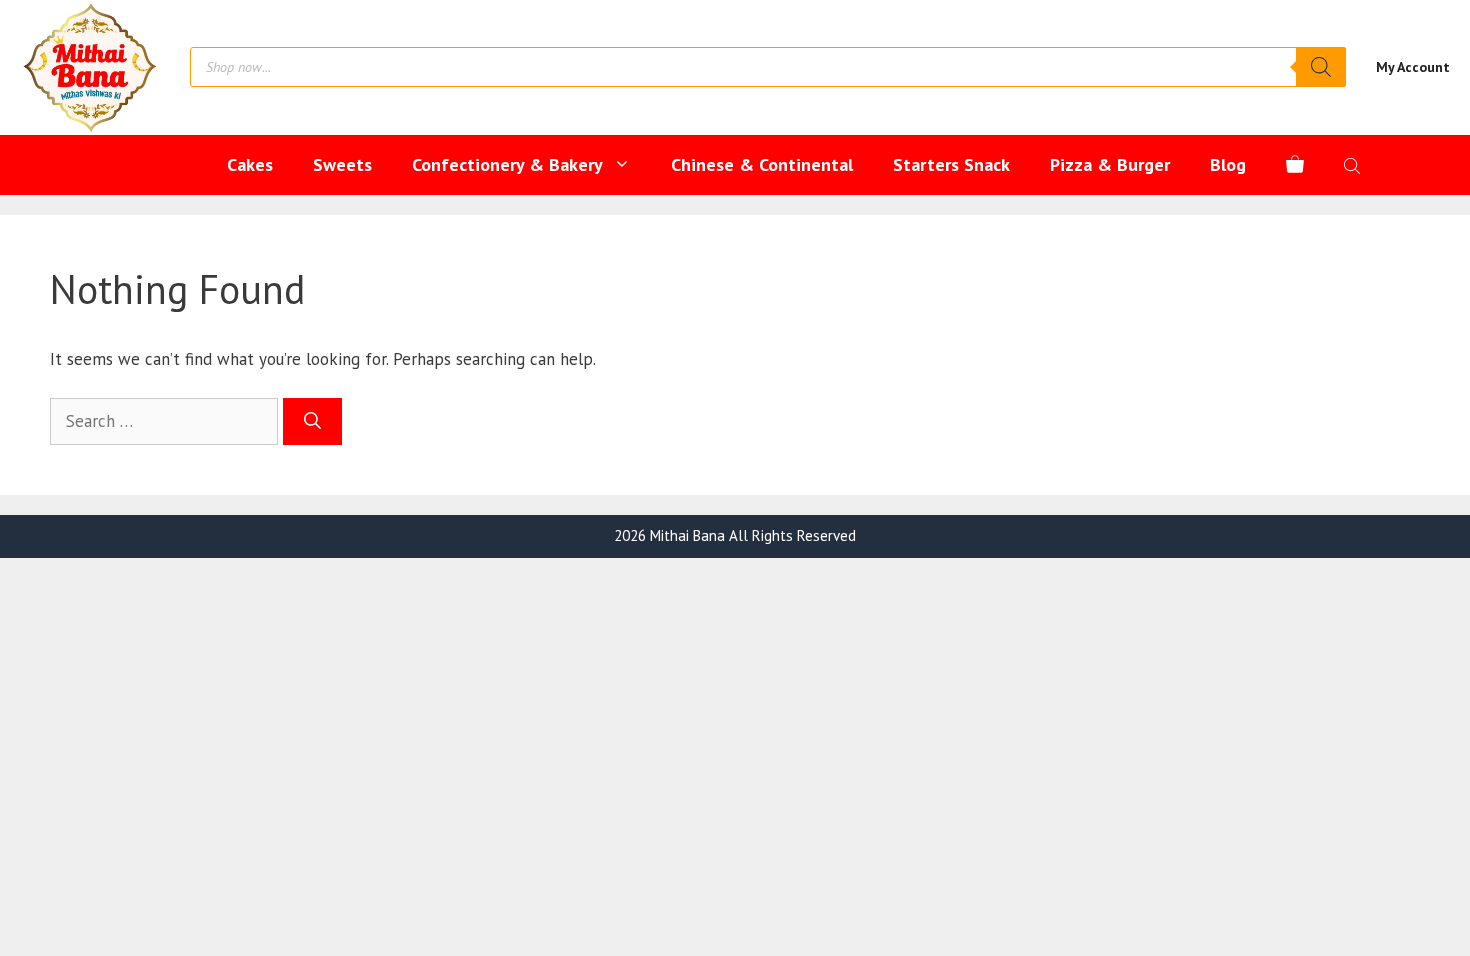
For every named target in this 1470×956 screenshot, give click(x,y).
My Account (1413, 67)
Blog (1228, 164)
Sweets (342, 164)
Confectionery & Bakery (507, 164)
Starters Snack (951, 164)
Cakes (250, 164)
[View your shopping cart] (1295, 165)
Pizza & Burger (1110, 164)
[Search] (1321, 67)
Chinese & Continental (762, 164)
